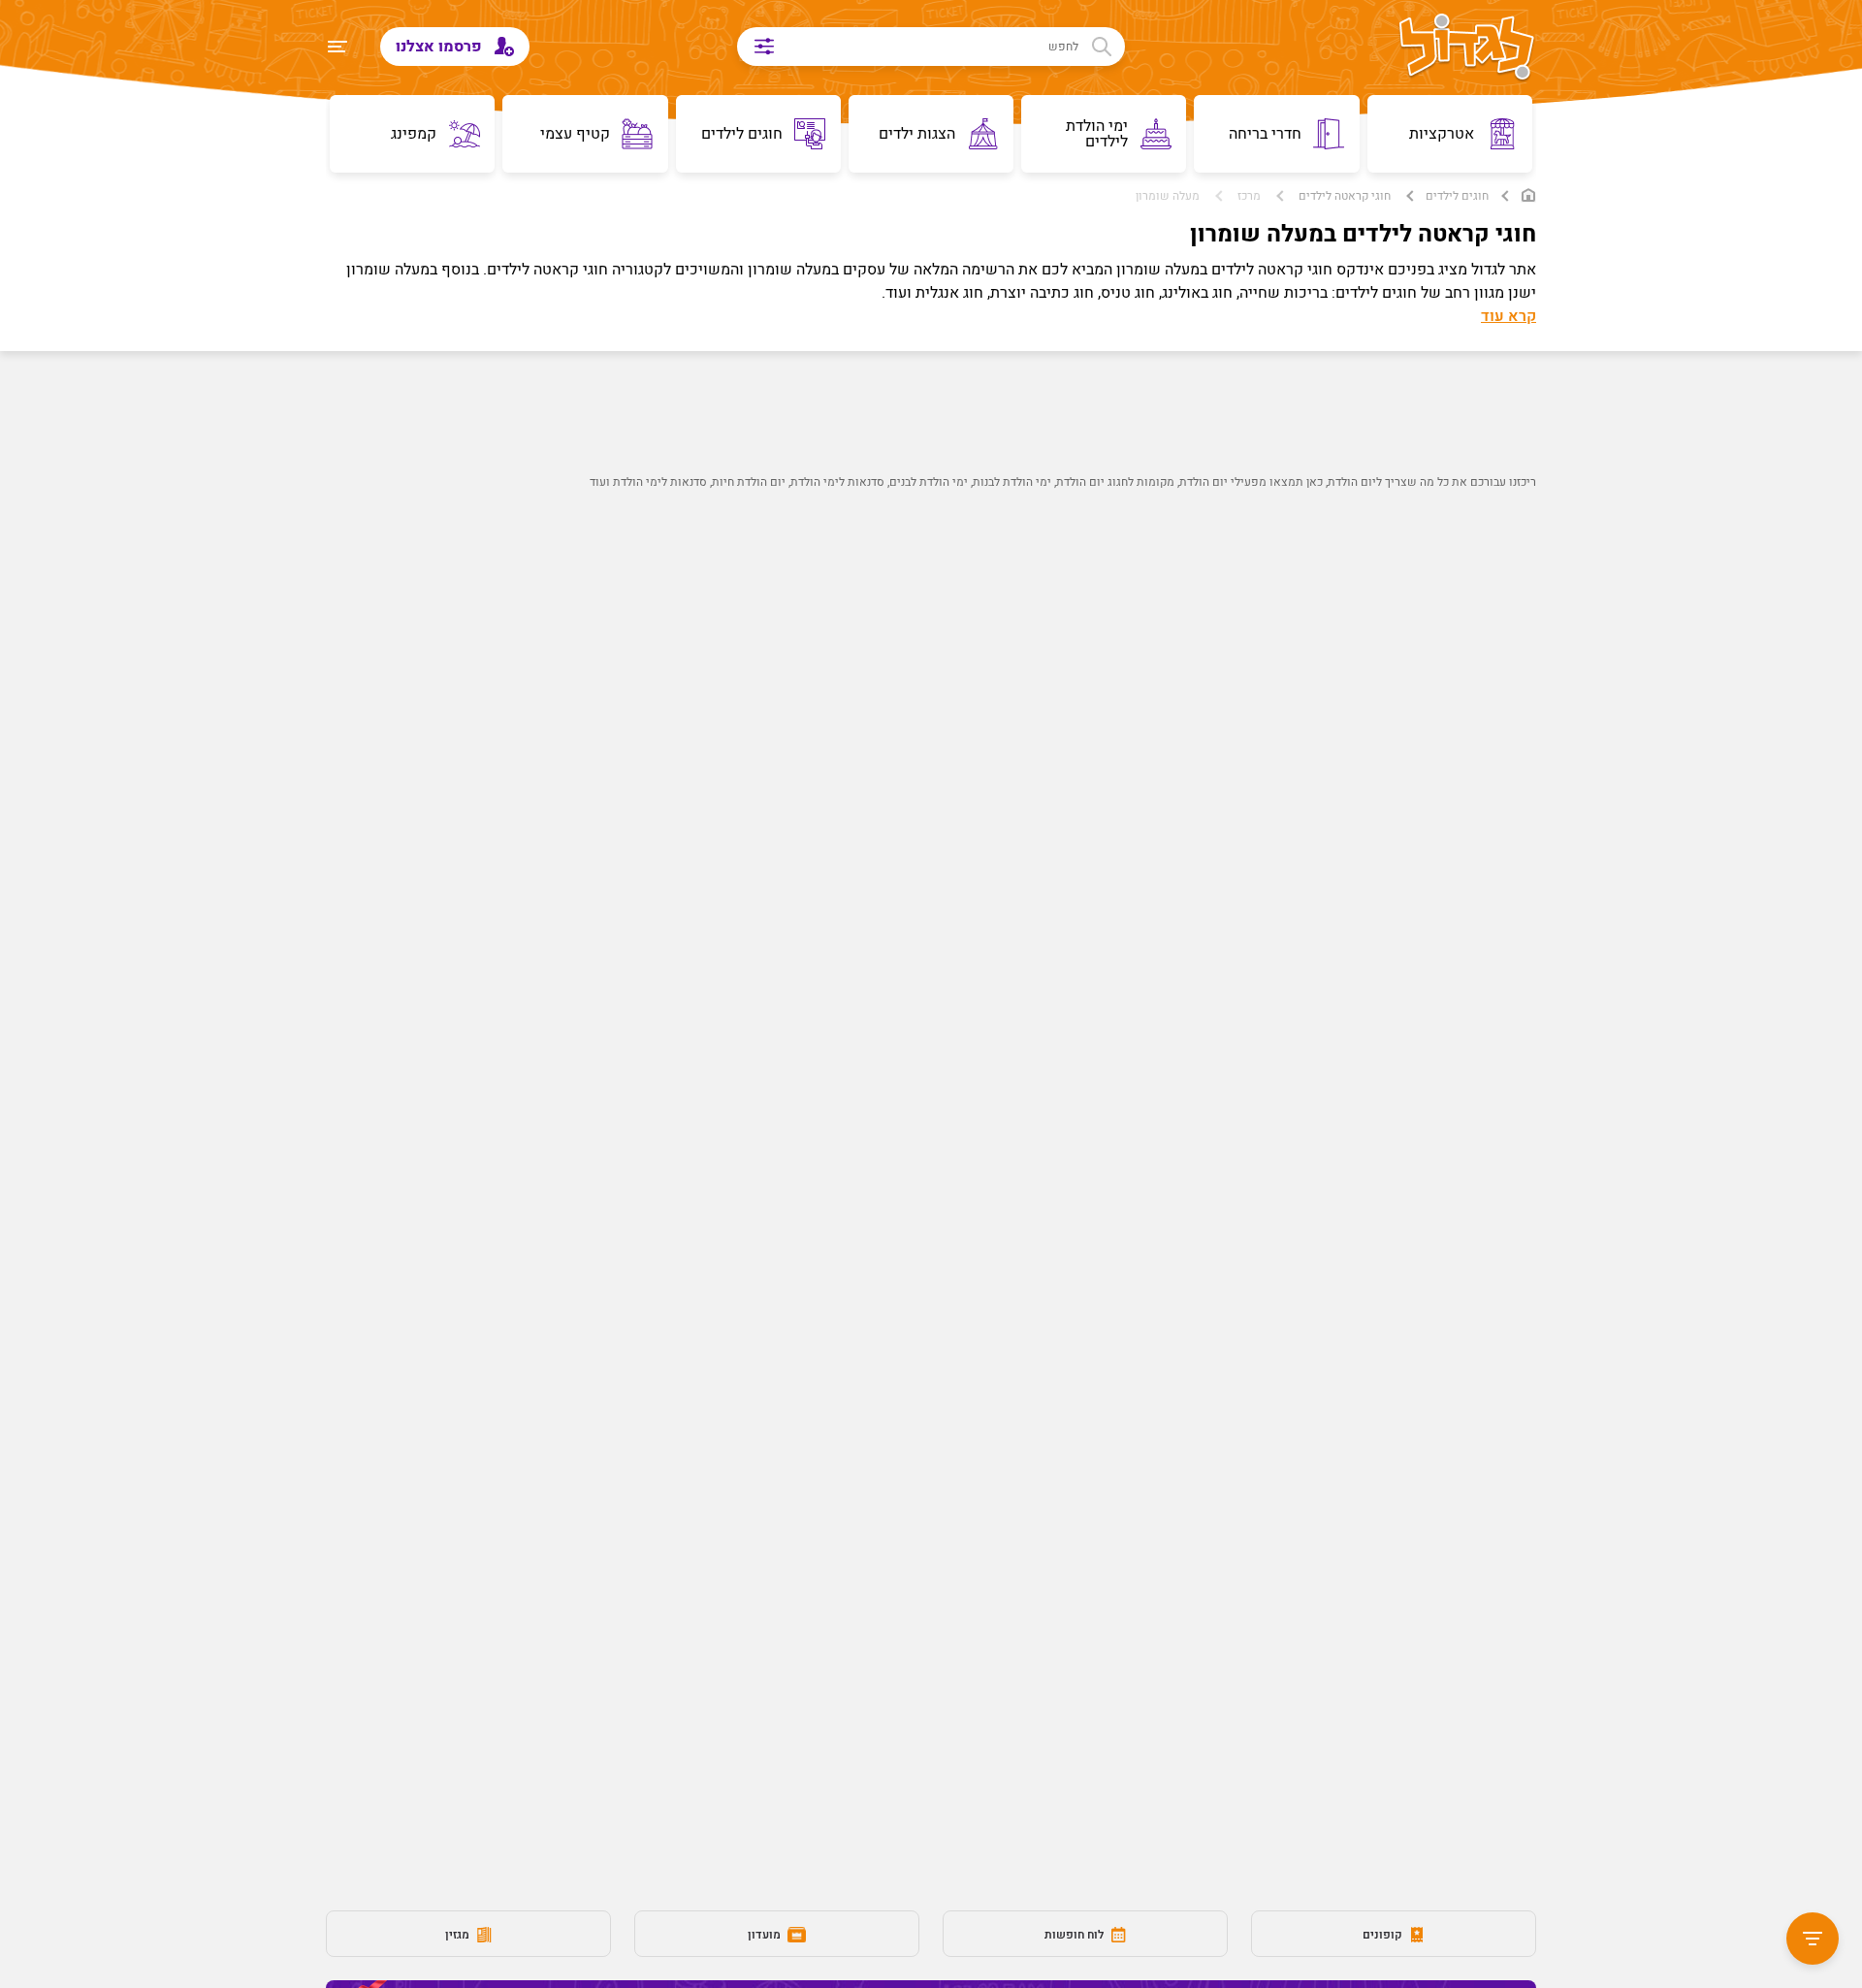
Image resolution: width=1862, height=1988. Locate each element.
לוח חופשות (1075, 1935)
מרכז (1249, 196)
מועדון (766, 1935)
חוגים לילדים (1457, 196)
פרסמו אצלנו (441, 47)
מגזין (459, 1935)
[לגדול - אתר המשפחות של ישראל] (1467, 48)
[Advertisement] (966, 850)
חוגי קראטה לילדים (1345, 196)
